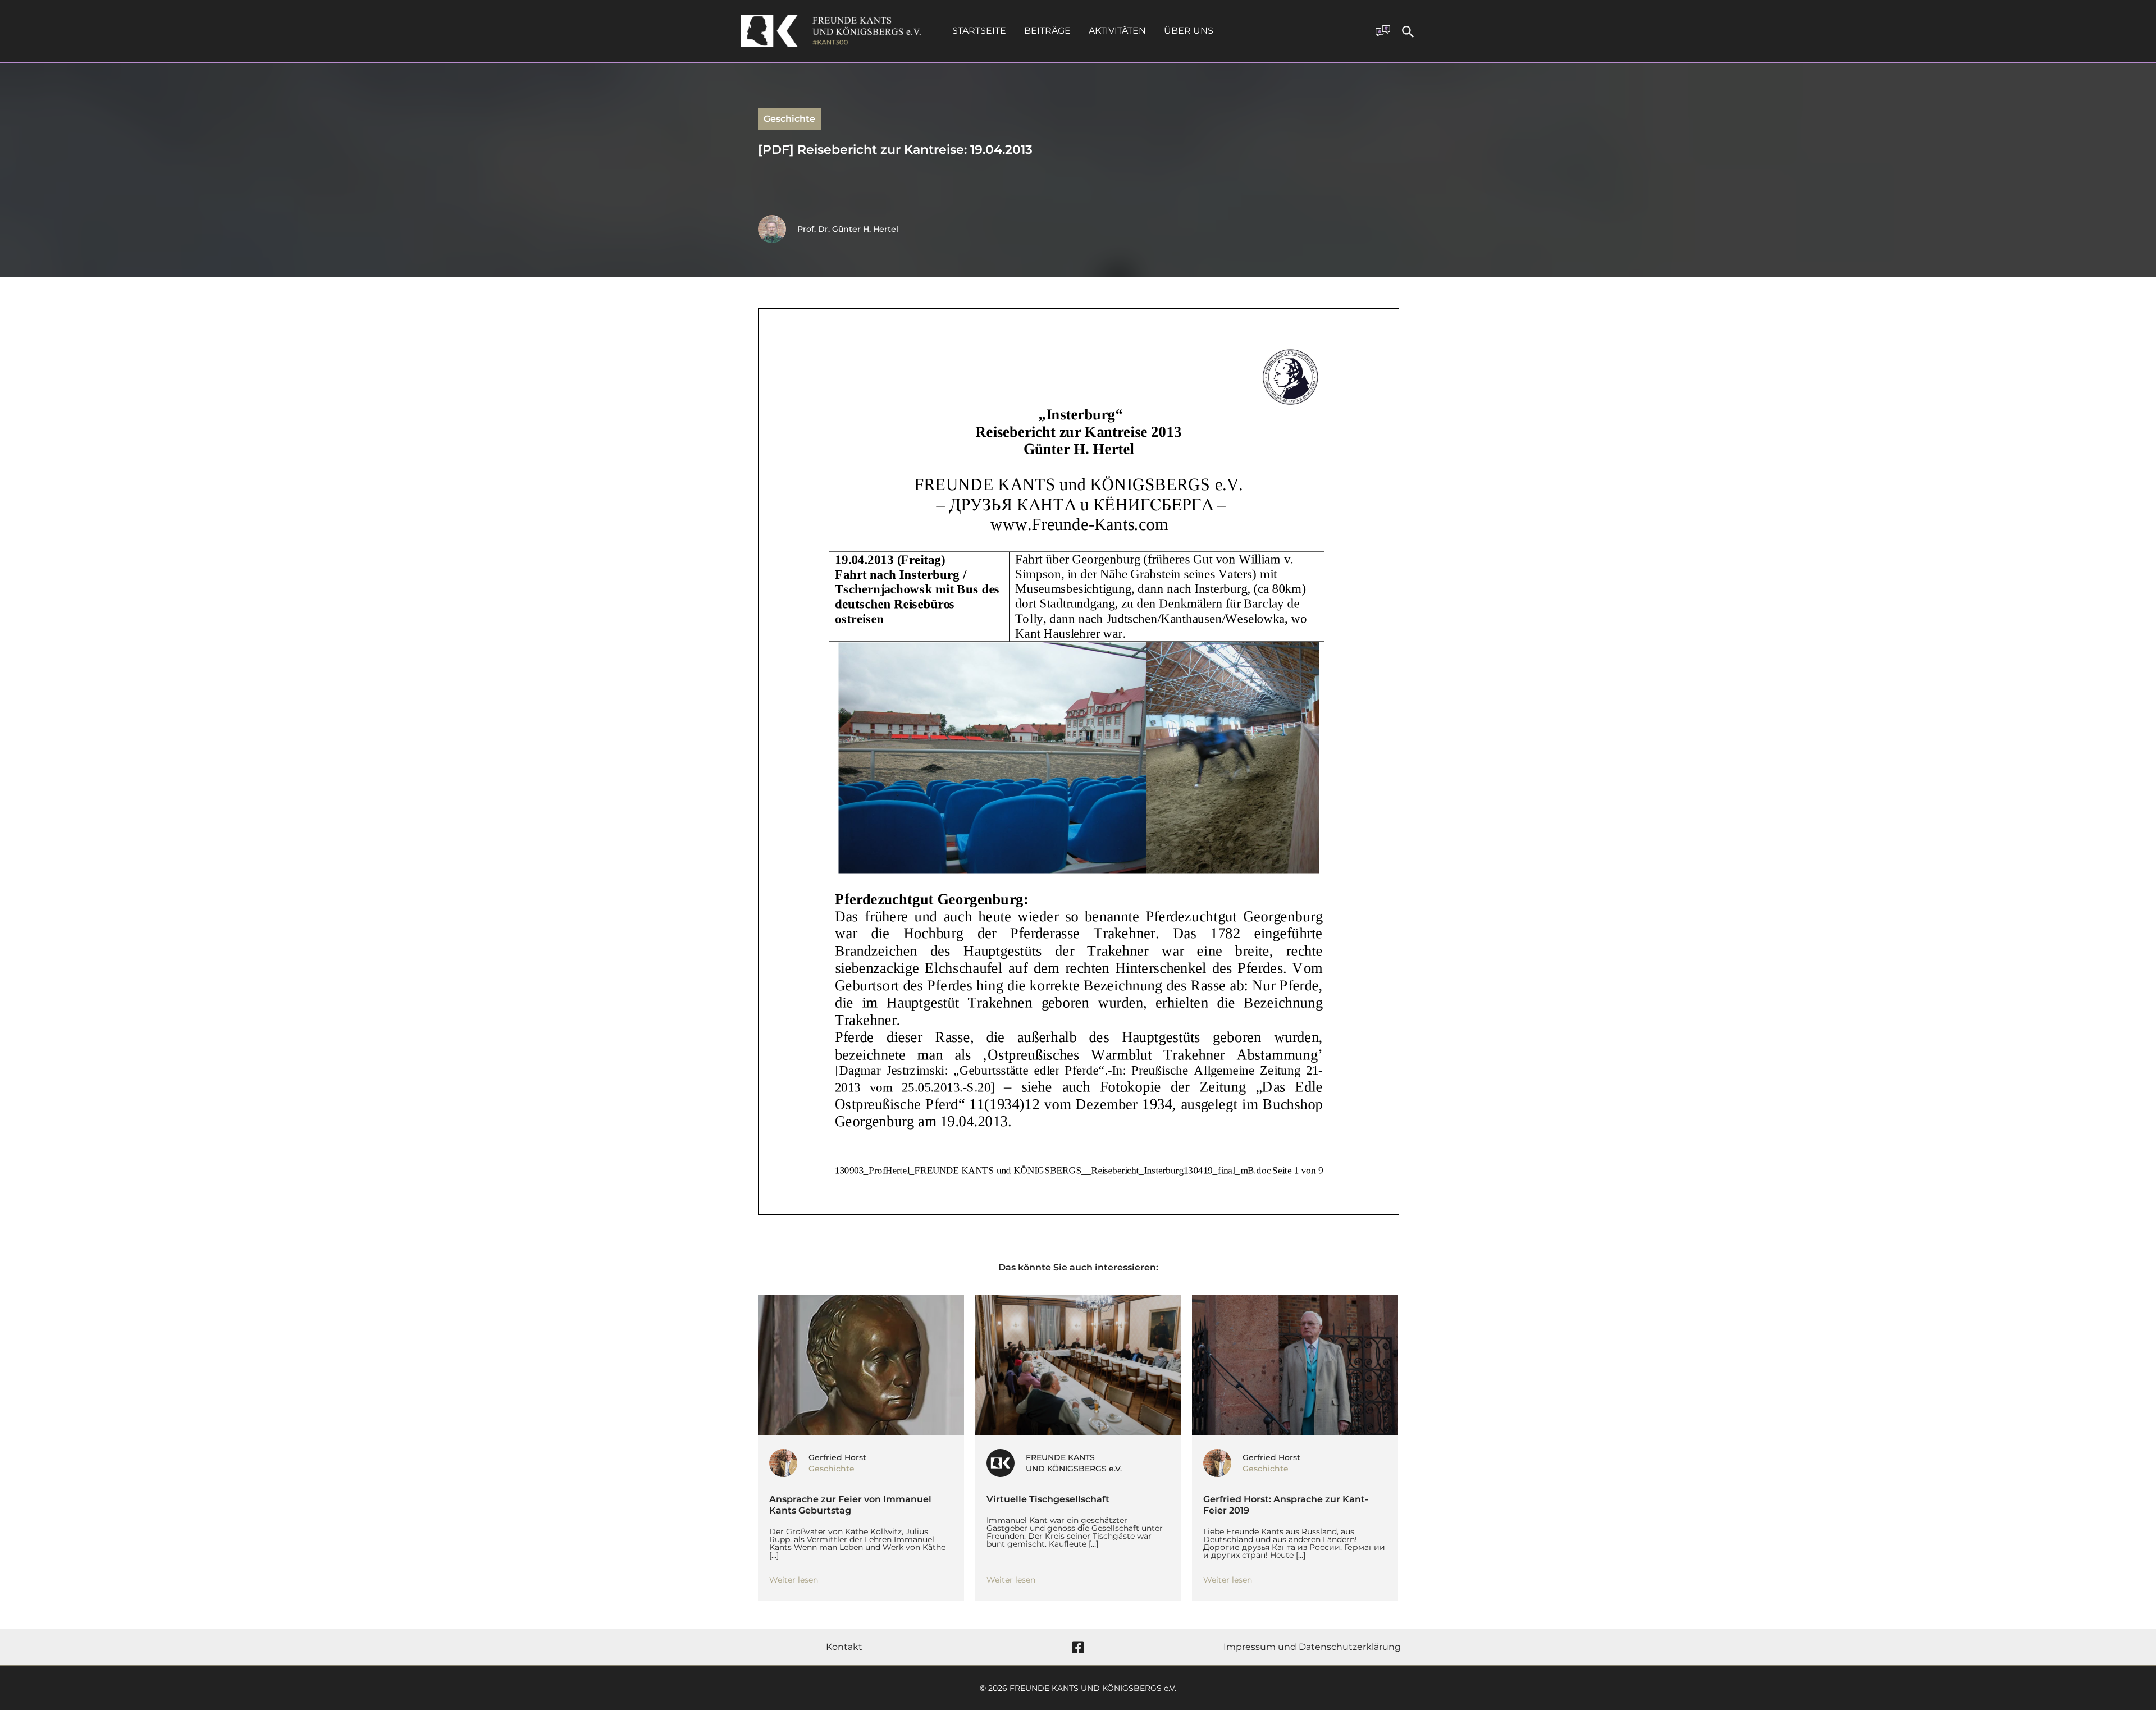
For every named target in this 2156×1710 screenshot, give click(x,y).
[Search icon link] (1408, 33)
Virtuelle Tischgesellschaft (1049, 1499)
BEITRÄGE (1047, 31)
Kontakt (844, 1647)
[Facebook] (1078, 1647)
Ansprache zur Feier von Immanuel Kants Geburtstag (850, 1505)
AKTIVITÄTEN (1117, 31)
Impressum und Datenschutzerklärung (1312, 1647)
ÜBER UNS (1189, 31)
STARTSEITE (979, 31)
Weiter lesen (794, 1580)
